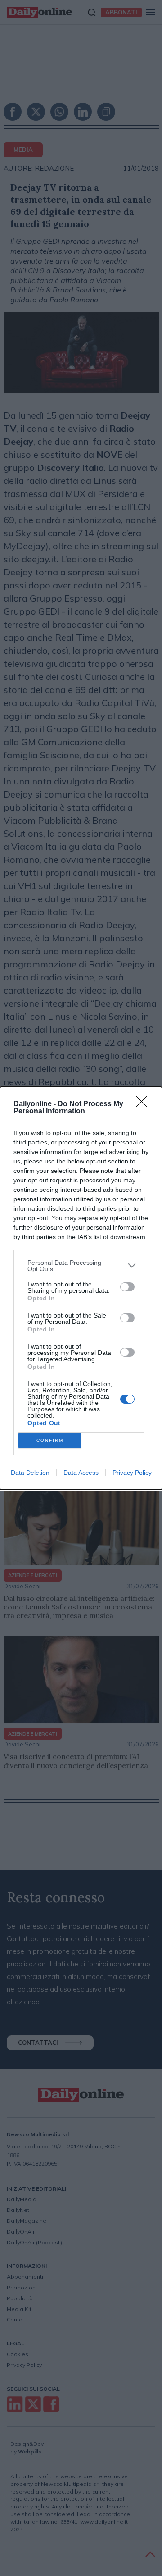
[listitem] (81, 1266)
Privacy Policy (132, 1473)
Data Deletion (30, 1473)
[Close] (144, 1104)
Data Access (81, 1473)
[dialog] (81, 1288)
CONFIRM (50, 1440)
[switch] (127, 1287)
